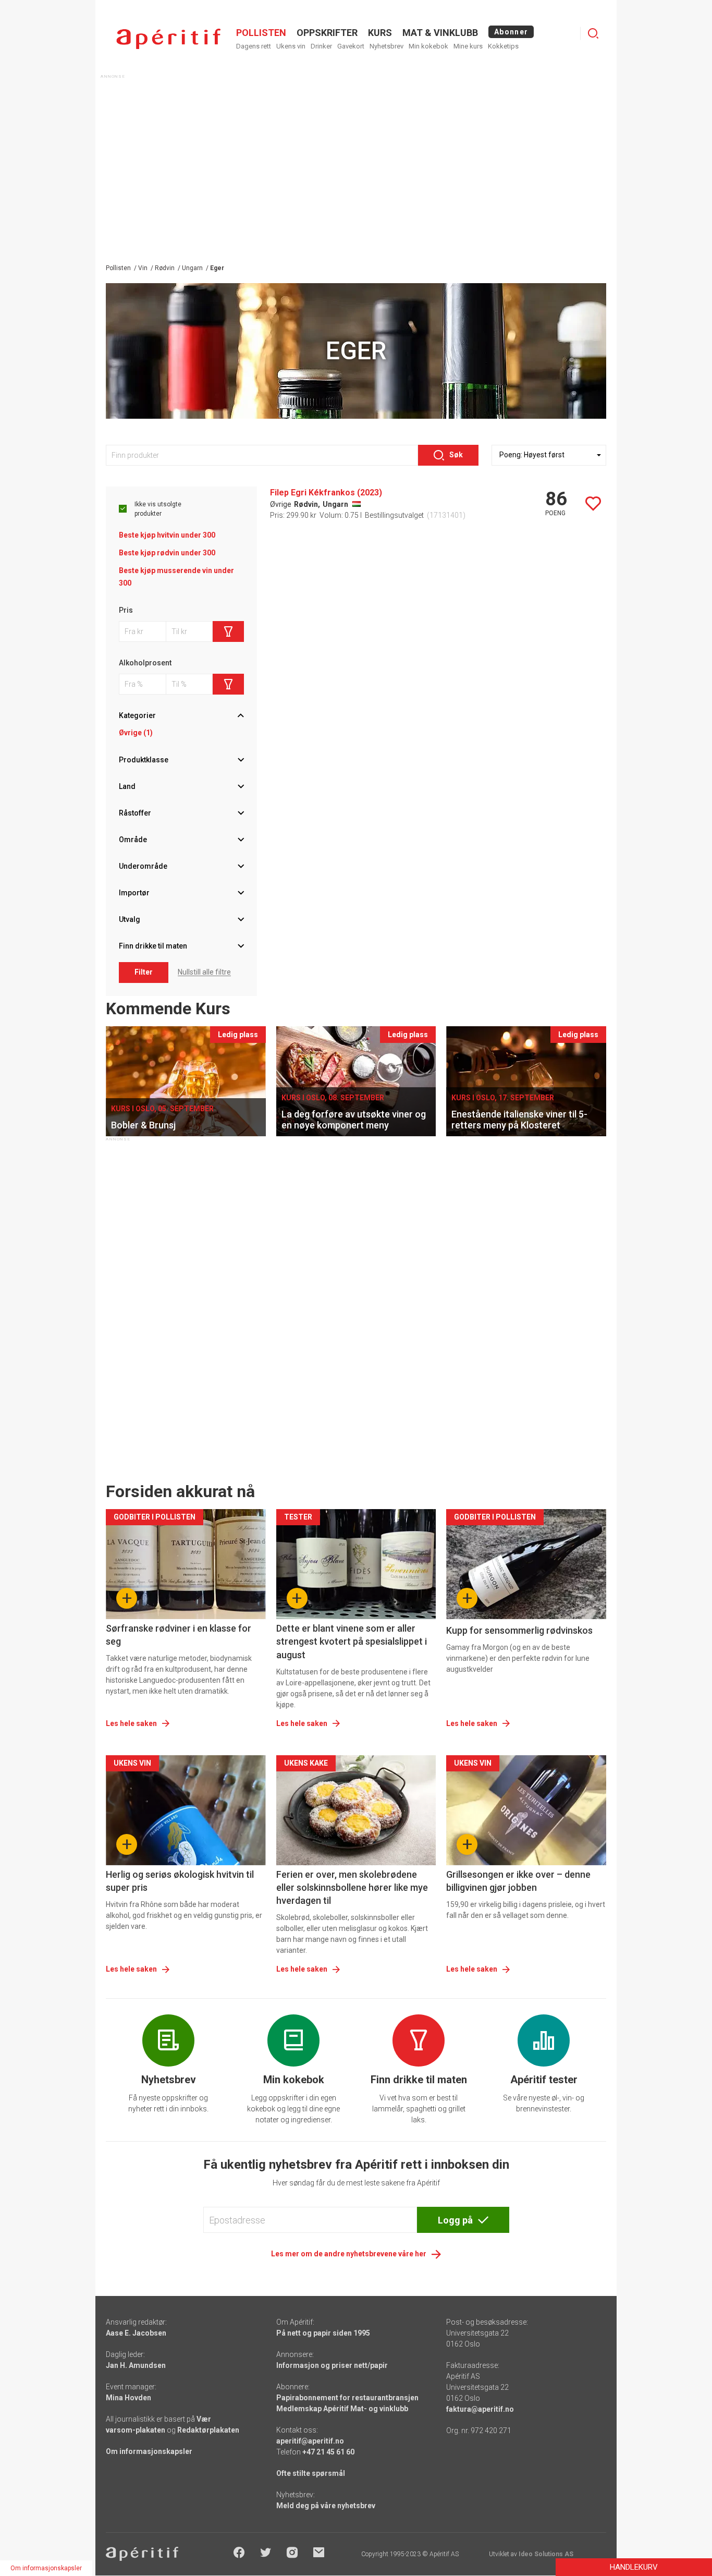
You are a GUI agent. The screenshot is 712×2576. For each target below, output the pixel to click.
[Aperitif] (168, 39)
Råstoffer (135, 813)
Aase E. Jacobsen (136, 2333)
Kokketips (503, 46)
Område (133, 840)
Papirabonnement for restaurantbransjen (347, 2398)
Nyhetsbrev (386, 46)
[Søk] (593, 33)
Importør (134, 893)
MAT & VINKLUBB (440, 33)
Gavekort (351, 46)
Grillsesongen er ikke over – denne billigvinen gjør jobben (518, 1881)
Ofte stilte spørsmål (311, 2473)
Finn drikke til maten (153, 946)
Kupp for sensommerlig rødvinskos (519, 1630)
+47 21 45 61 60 (328, 2452)
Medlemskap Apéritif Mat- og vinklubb (342, 2409)
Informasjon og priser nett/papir (332, 2365)
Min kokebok (428, 46)
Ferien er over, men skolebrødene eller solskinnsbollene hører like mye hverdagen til (352, 1887)
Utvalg (130, 919)
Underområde (143, 866)
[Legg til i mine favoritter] (593, 504)
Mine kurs (468, 46)
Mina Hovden (128, 2398)
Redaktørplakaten (208, 2430)
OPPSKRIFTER (327, 33)
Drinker (321, 46)
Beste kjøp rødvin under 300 (167, 553)
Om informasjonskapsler (149, 2451)
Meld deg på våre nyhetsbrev (326, 2506)
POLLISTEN (261, 33)
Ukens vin (291, 46)
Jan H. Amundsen (136, 2365)
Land (127, 786)
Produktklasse (144, 760)
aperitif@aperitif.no (310, 2441)
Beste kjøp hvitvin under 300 (167, 535)
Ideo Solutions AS (546, 2554)
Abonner (511, 32)
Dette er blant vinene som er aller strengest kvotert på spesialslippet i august (352, 1641)
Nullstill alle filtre (204, 972)
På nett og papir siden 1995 (323, 2333)
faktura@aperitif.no (480, 2409)
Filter (144, 972)
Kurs (380, 33)
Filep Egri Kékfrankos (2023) (326, 493)
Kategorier (137, 715)
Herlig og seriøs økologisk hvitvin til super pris (180, 1881)
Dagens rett (254, 46)
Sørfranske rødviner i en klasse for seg (179, 1635)
